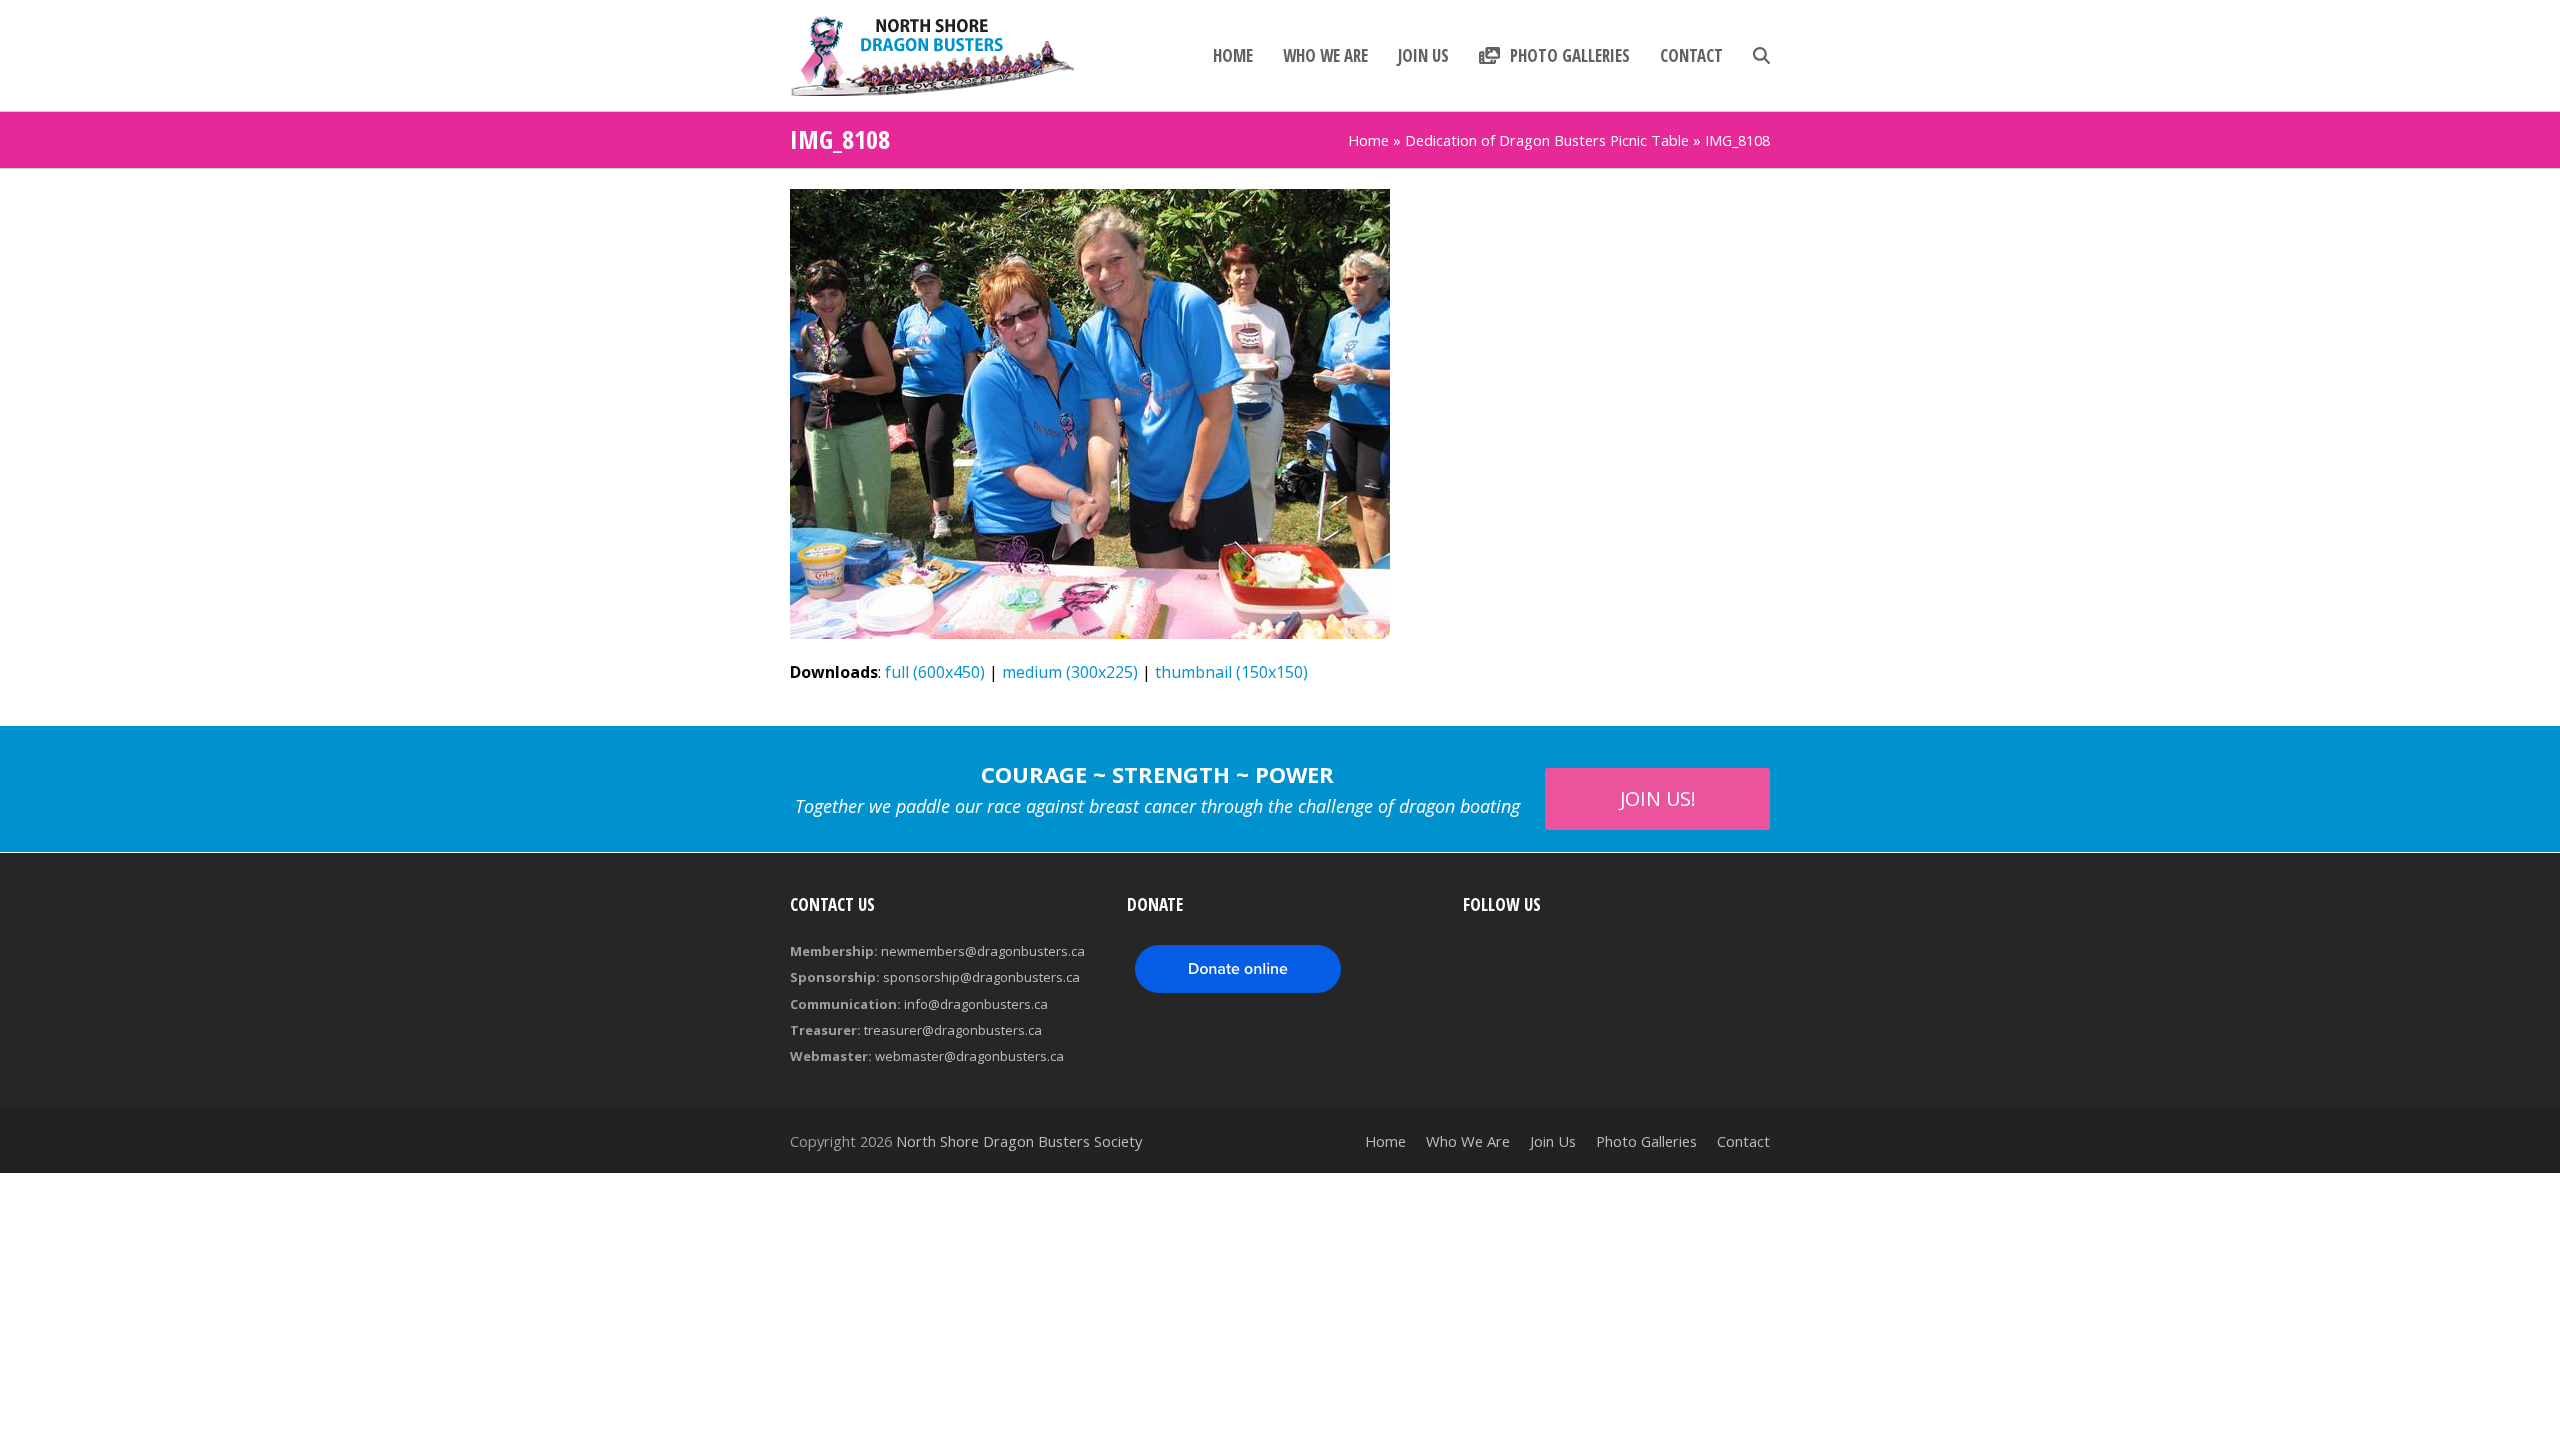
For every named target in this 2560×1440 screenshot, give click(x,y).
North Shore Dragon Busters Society (1019, 1141)
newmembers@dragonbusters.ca (983, 951)
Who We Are (1468, 1141)
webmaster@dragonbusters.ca (969, 1056)
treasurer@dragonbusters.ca (953, 1030)
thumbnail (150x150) (1231, 672)
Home (1368, 140)
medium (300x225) (1070, 672)
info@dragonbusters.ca (976, 1004)
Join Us (1553, 1141)
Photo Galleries (1646, 1141)
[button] (1761, 56)
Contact (1743, 1141)
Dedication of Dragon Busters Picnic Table (1547, 140)
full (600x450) (935, 672)
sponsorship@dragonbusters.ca (981, 977)
